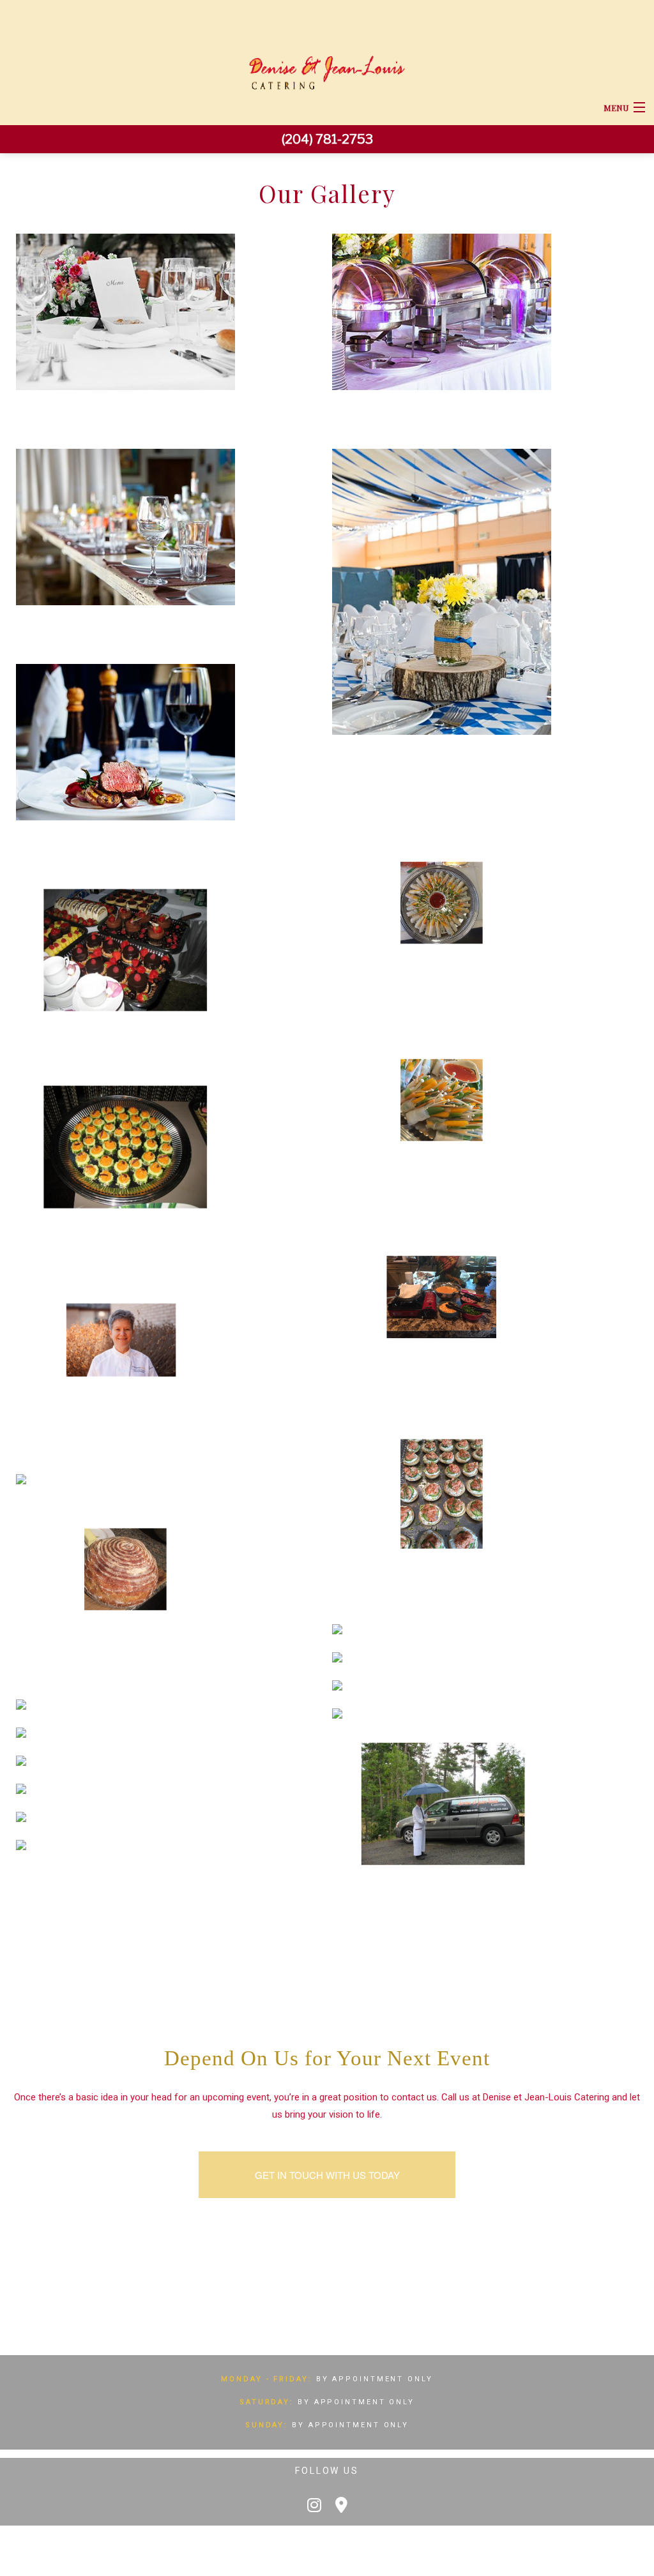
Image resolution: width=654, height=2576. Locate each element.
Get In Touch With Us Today (327, 2175)
